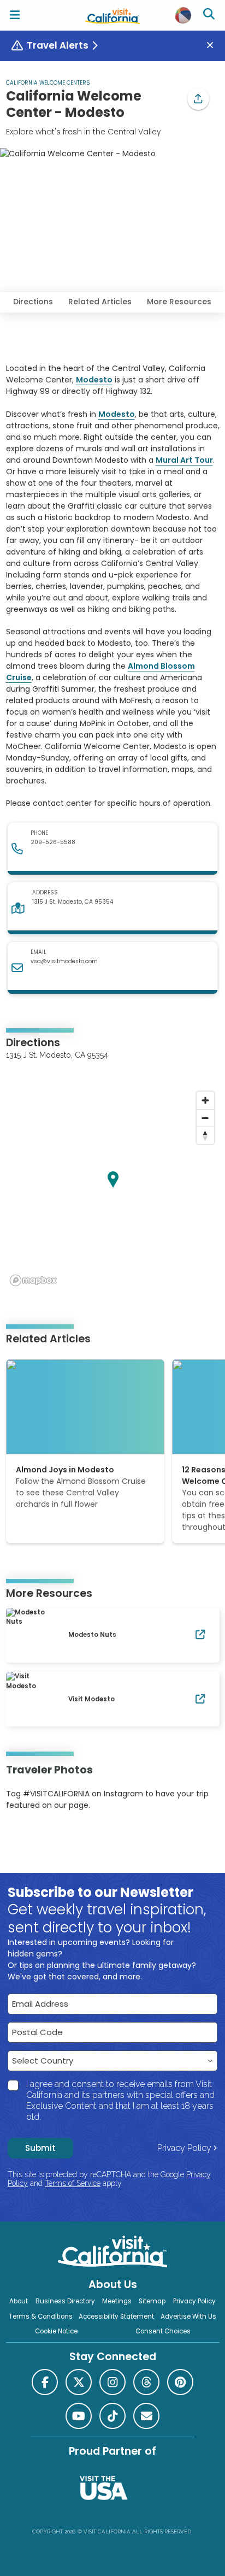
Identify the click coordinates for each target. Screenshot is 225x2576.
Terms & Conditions (41, 2316)
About (19, 2301)
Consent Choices (163, 2331)
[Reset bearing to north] (205, 1135)
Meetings (117, 2301)
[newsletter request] (146, 2416)
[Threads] (146, 2382)
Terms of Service (73, 2183)
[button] (198, 99)
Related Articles (100, 302)
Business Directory (65, 2301)
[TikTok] (112, 2416)
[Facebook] (45, 2382)
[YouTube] (51, 1838)
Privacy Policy (184, 2148)
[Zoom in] (205, 1100)
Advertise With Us (188, 2316)
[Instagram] (22, 1838)
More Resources (179, 302)
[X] (79, 2382)
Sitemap (152, 2301)
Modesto (94, 380)
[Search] (210, 15)
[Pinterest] (36, 1838)
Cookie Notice (56, 2331)
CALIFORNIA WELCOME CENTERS (48, 83)
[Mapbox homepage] (33, 1280)
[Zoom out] (205, 1118)
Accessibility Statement (116, 2316)
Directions (33, 302)
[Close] (214, 46)
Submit (40, 2148)
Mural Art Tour (184, 460)
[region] (113, 1188)
